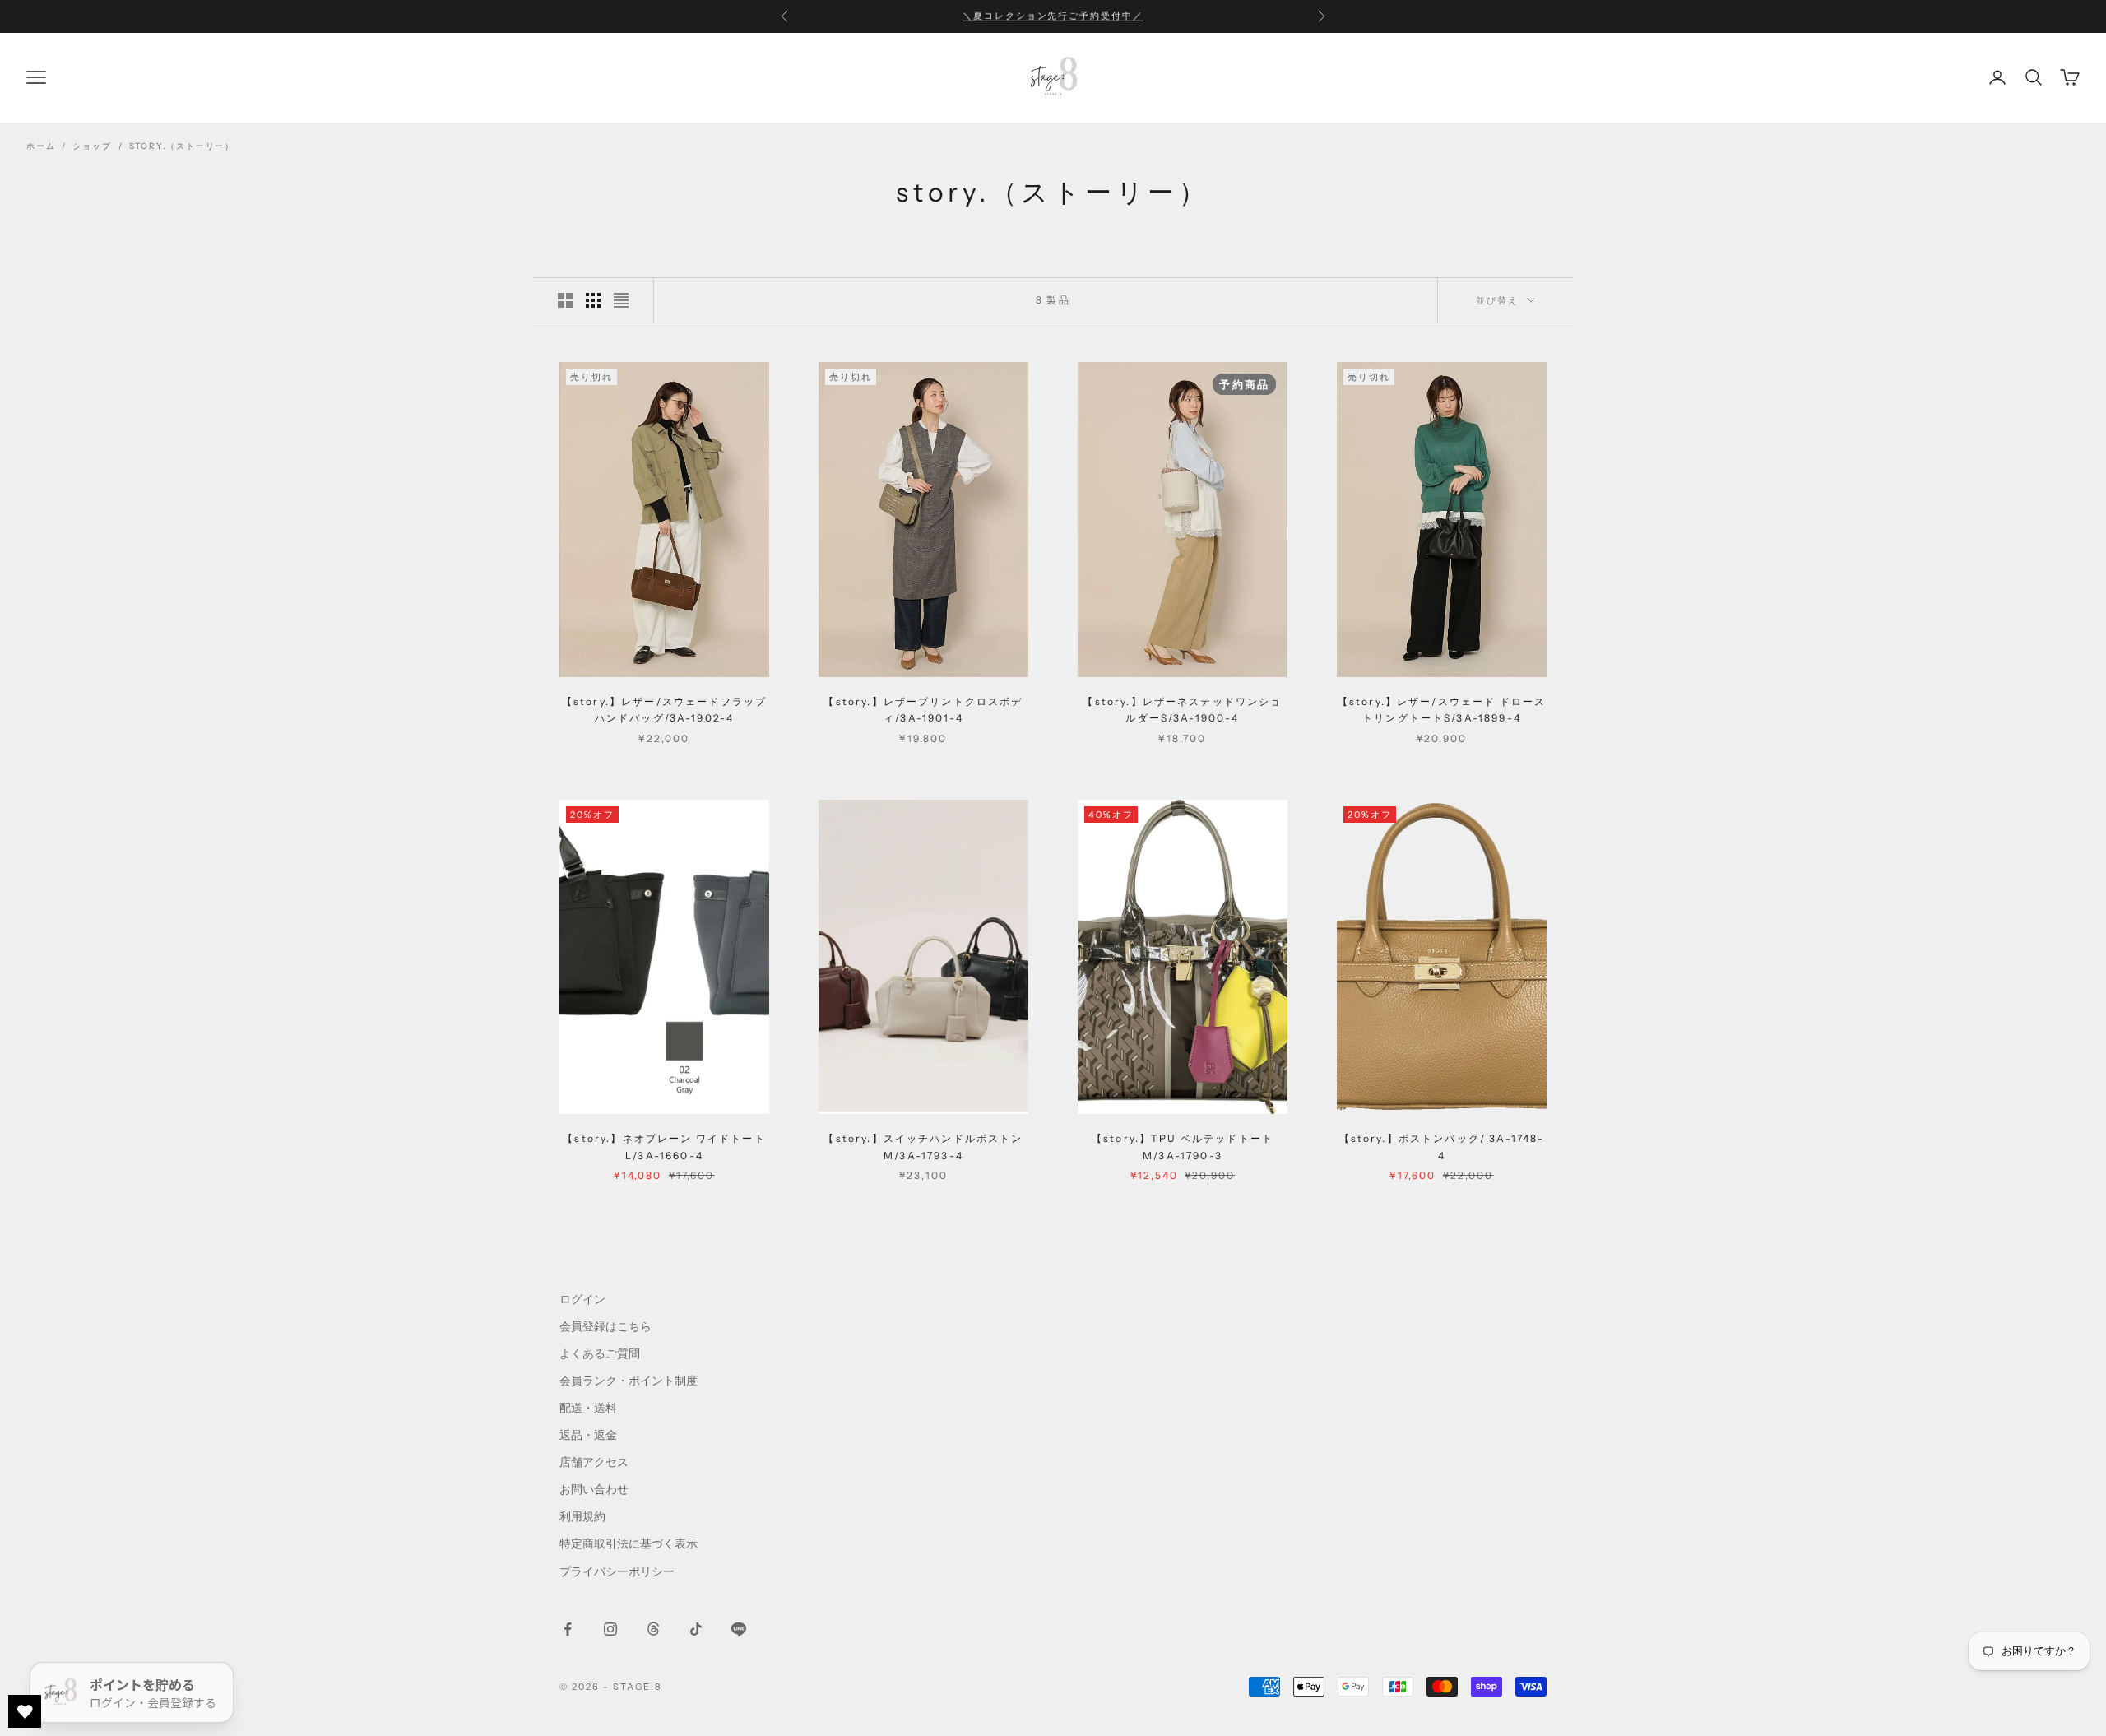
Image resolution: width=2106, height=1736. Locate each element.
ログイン (582, 1299)
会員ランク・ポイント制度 (629, 1381)
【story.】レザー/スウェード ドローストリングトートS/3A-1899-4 (1442, 710)
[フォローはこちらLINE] (739, 1629)
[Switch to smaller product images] (593, 300)
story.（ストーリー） (182, 146)
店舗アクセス (594, 1462)
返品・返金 (588, 1435)
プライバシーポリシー (617, 1571)
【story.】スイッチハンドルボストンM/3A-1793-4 (923, 1147)
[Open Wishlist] (25, 1711)
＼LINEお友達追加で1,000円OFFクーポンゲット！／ (1053, 16)
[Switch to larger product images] (565, 300)
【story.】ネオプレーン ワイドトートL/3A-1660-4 (664, 1147)
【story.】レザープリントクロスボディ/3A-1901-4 (923, 710)
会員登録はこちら (605, 1326)
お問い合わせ (594, 1489)
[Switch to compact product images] (621, 300)
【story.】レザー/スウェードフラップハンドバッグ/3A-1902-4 (664, 710)
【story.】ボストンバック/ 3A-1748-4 (1442, 1147)
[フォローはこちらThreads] (653, 1629)
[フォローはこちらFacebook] (568, 1629)
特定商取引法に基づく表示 (629, 1543)
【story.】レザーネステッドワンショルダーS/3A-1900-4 (1182, 709)
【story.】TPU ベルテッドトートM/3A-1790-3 (1183, 1147)
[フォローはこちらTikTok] (696, 1629)
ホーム (41, 146)
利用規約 (582, 1516)
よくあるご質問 (600, 1353)
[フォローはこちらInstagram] (610, 1629)
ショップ (92, 146)
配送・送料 (588, 1408)
